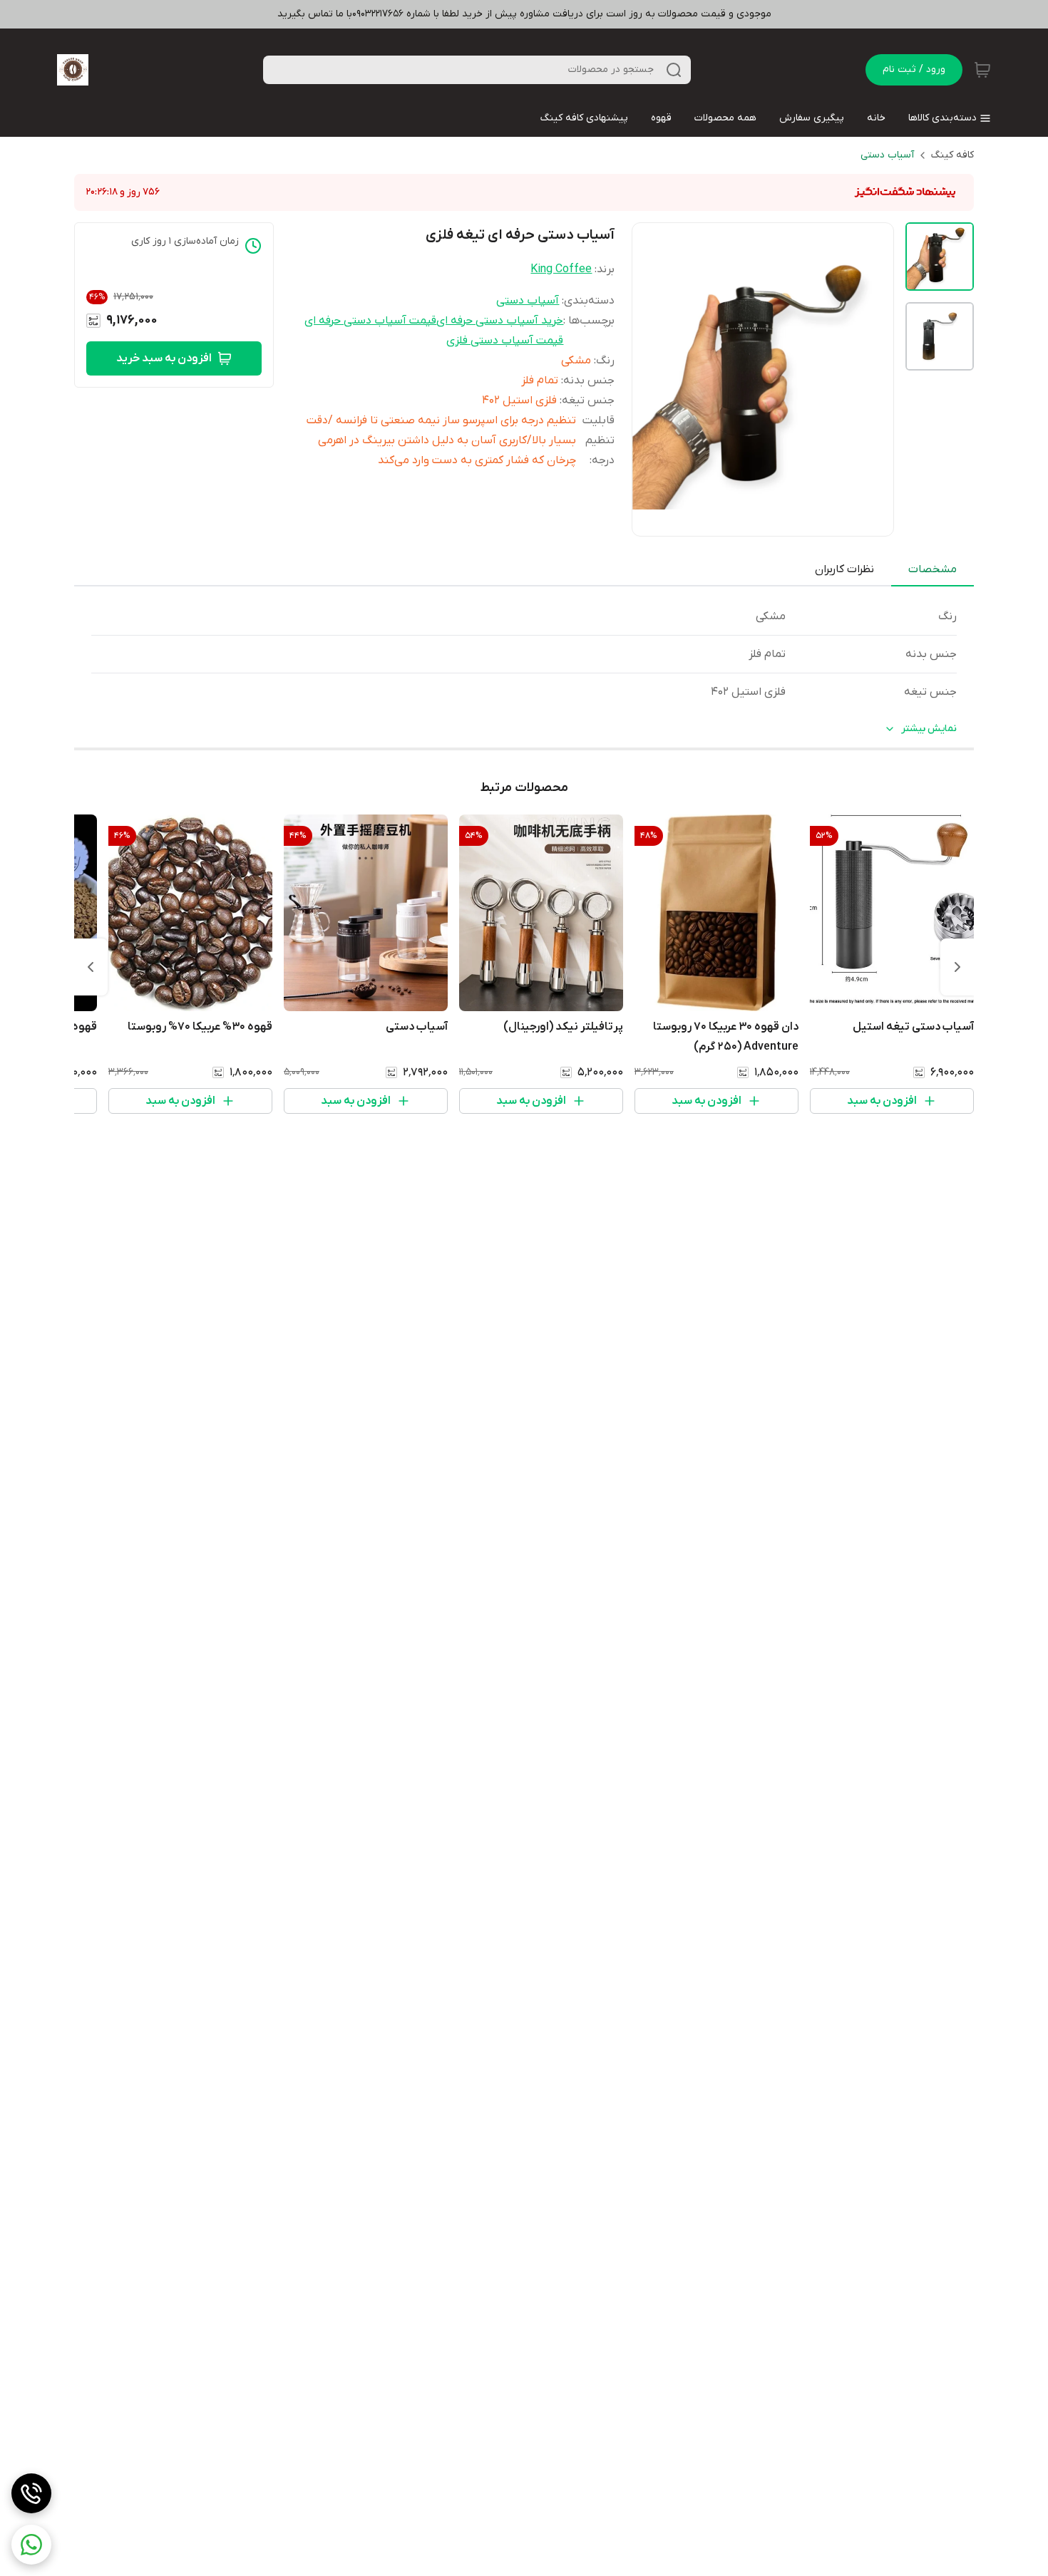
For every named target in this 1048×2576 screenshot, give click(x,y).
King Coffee (561, 269)
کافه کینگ (952, 155)
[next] (91, 967)
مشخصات (933, 569)
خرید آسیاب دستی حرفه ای (500, 321)
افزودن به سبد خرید (164, 358)
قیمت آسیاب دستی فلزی (505, 341)
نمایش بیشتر (929, 729)
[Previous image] (652, 379)
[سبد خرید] (982, 70)
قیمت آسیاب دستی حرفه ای (370, 321)
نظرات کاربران (844, 569)
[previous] (957, 967)
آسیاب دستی (887, 155)
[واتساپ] (31, 2545)
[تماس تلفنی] (31, 2493)
